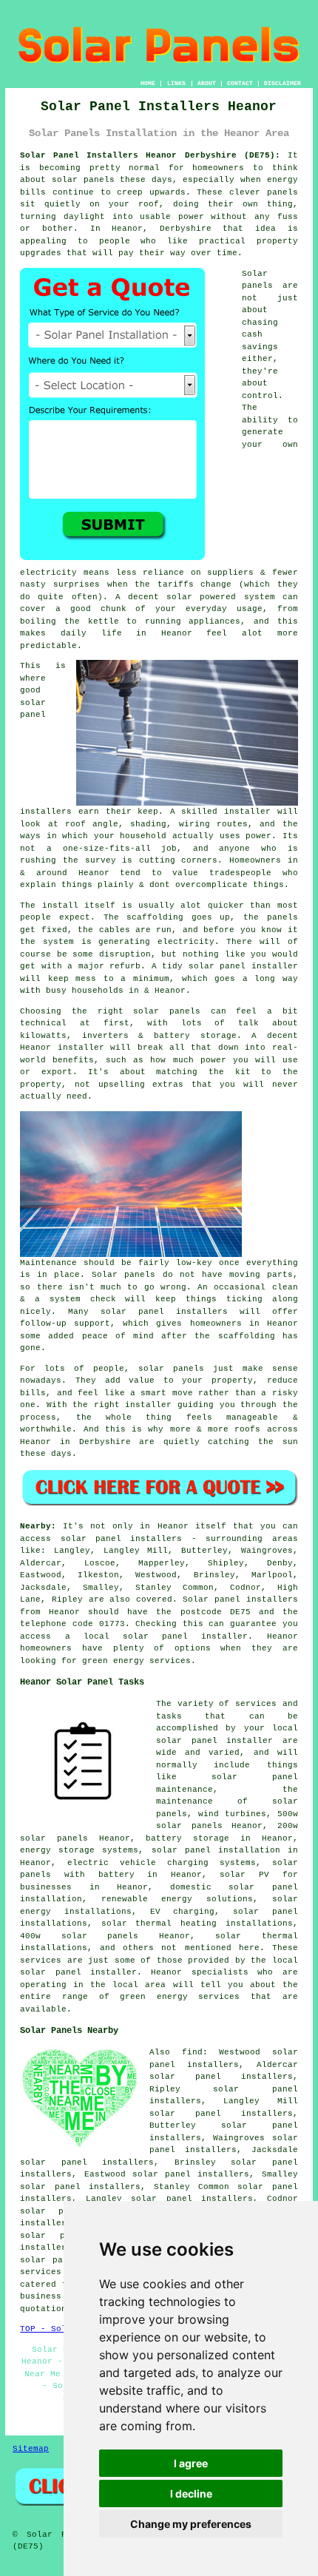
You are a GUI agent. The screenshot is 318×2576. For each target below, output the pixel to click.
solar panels (83, 180)
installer (81, 1048)
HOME (148, 83)
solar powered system (220, 597)
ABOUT (207, 83)
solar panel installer (243, 966)
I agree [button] (191, 2463)
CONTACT (240, 83)
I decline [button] (191, 2494)
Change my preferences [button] (191, 2524)
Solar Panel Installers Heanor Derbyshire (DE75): (150, 155)
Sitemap (31, 2449)
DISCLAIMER (283, 83)
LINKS (176, 83)
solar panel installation (216, 1850)
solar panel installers (164, 1312)
